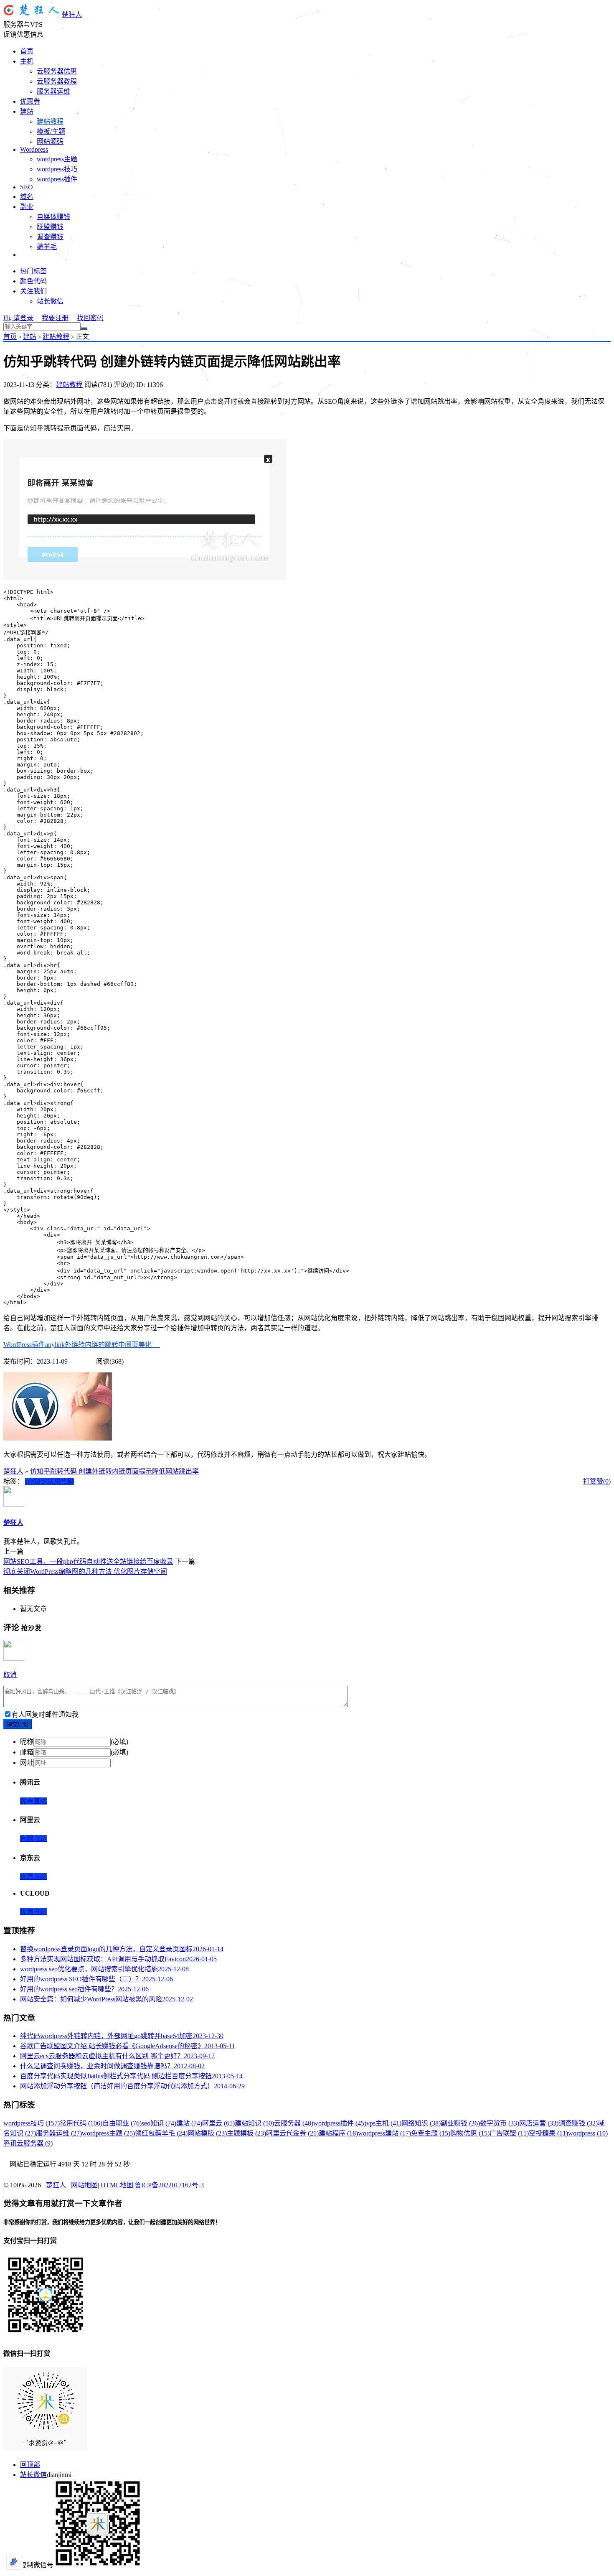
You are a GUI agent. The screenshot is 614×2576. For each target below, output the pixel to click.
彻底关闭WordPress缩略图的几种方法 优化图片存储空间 (85, 1572)
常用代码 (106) (81, 2123)
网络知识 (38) (421, 2123)
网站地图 (84, 2185)
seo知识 (36, 1481)
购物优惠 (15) (470, 2133)
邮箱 (27, 1752)
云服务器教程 (57, 81)
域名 (27, 197)
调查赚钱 (50, 237)
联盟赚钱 (50, 227)
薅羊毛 (47, 247)
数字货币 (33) (500, 2123)
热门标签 (33, 271)
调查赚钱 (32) (578, 2123)
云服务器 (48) (294, 2123)
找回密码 (90, 318)
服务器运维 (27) (59, 2133)
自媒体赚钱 (53, 217)
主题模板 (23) (246, 2133)
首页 (27, 51)
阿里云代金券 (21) (292, 2133)
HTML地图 (117, 2185)
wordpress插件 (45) (340, 2123)
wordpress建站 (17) (384, 2133)
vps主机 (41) (384, 2123)
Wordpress (34, 149)
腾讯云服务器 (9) (28, 2143)
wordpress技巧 (57, 169)
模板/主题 (51, 131)
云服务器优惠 (57, 71)
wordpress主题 (57, 159)
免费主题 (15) (431, 2133)
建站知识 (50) (254, 2123)
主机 (27, 61)
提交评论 (18, 1725)
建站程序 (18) (338, 2133)
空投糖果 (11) (548, 2133)
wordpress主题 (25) (108, 2133)
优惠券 (30, 101)
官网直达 (33, 1839)
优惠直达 (33, 1801)
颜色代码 (33, 281)
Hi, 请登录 (18, 318)
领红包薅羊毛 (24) (161, 2133)
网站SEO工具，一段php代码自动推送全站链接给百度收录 (88, 1562)
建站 (27, 111)
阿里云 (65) (218, 2123)
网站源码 (50, 141)
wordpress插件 (57, 179)
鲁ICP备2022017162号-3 (169, 2185)
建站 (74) (189, 2123)
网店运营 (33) (539, 2123)
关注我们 (33, 291)
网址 (27, 1763)
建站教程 (50, 121)
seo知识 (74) (159, 2123)
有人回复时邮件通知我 (45, 1714)
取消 (10, 1675)
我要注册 (55, 318)
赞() (604, 1481)
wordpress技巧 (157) (32, 2123)
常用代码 (61, 1481)
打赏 (590, 1481)
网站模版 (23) (207, 2133)
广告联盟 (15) (509, 2133)
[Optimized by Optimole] (15, 2562)
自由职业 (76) (122, 2123)
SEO (27, 187)
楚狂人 (72, 14)
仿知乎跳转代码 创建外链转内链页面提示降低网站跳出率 (114, 1471)
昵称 (27, 1742)
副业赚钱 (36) (460, 2123)
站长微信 (50, 301)
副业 (27, 207)
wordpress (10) (588, 2133)
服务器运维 (53, 91)
